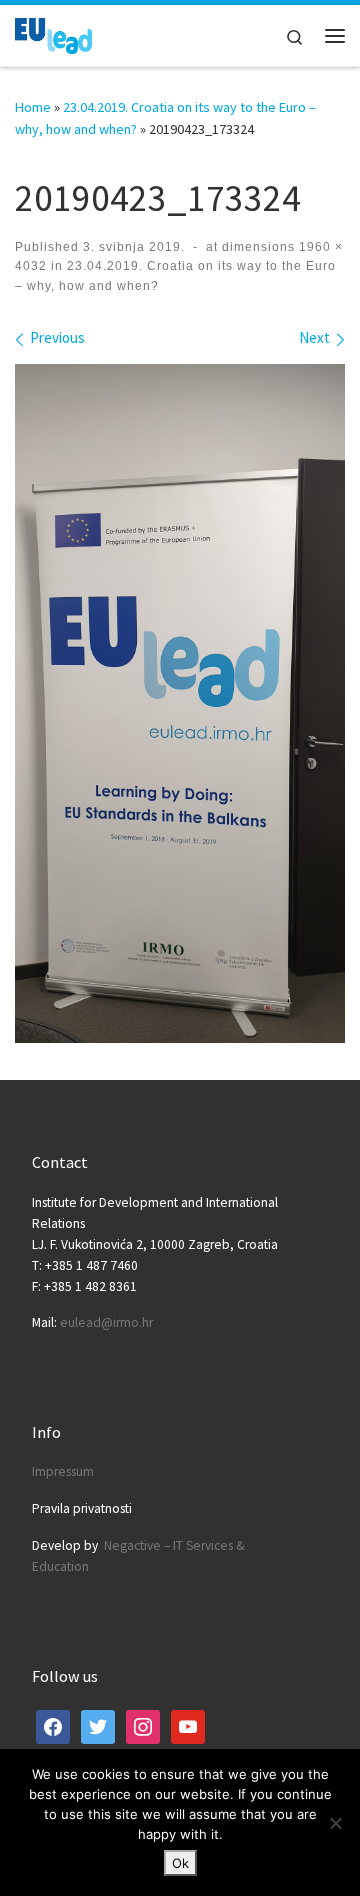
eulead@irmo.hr (106, 1322)
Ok (180, 1863)
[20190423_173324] (180, 703)
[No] (335, 1823)
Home (33, 107)
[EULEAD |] (53, 33)
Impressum (63, 1471)
